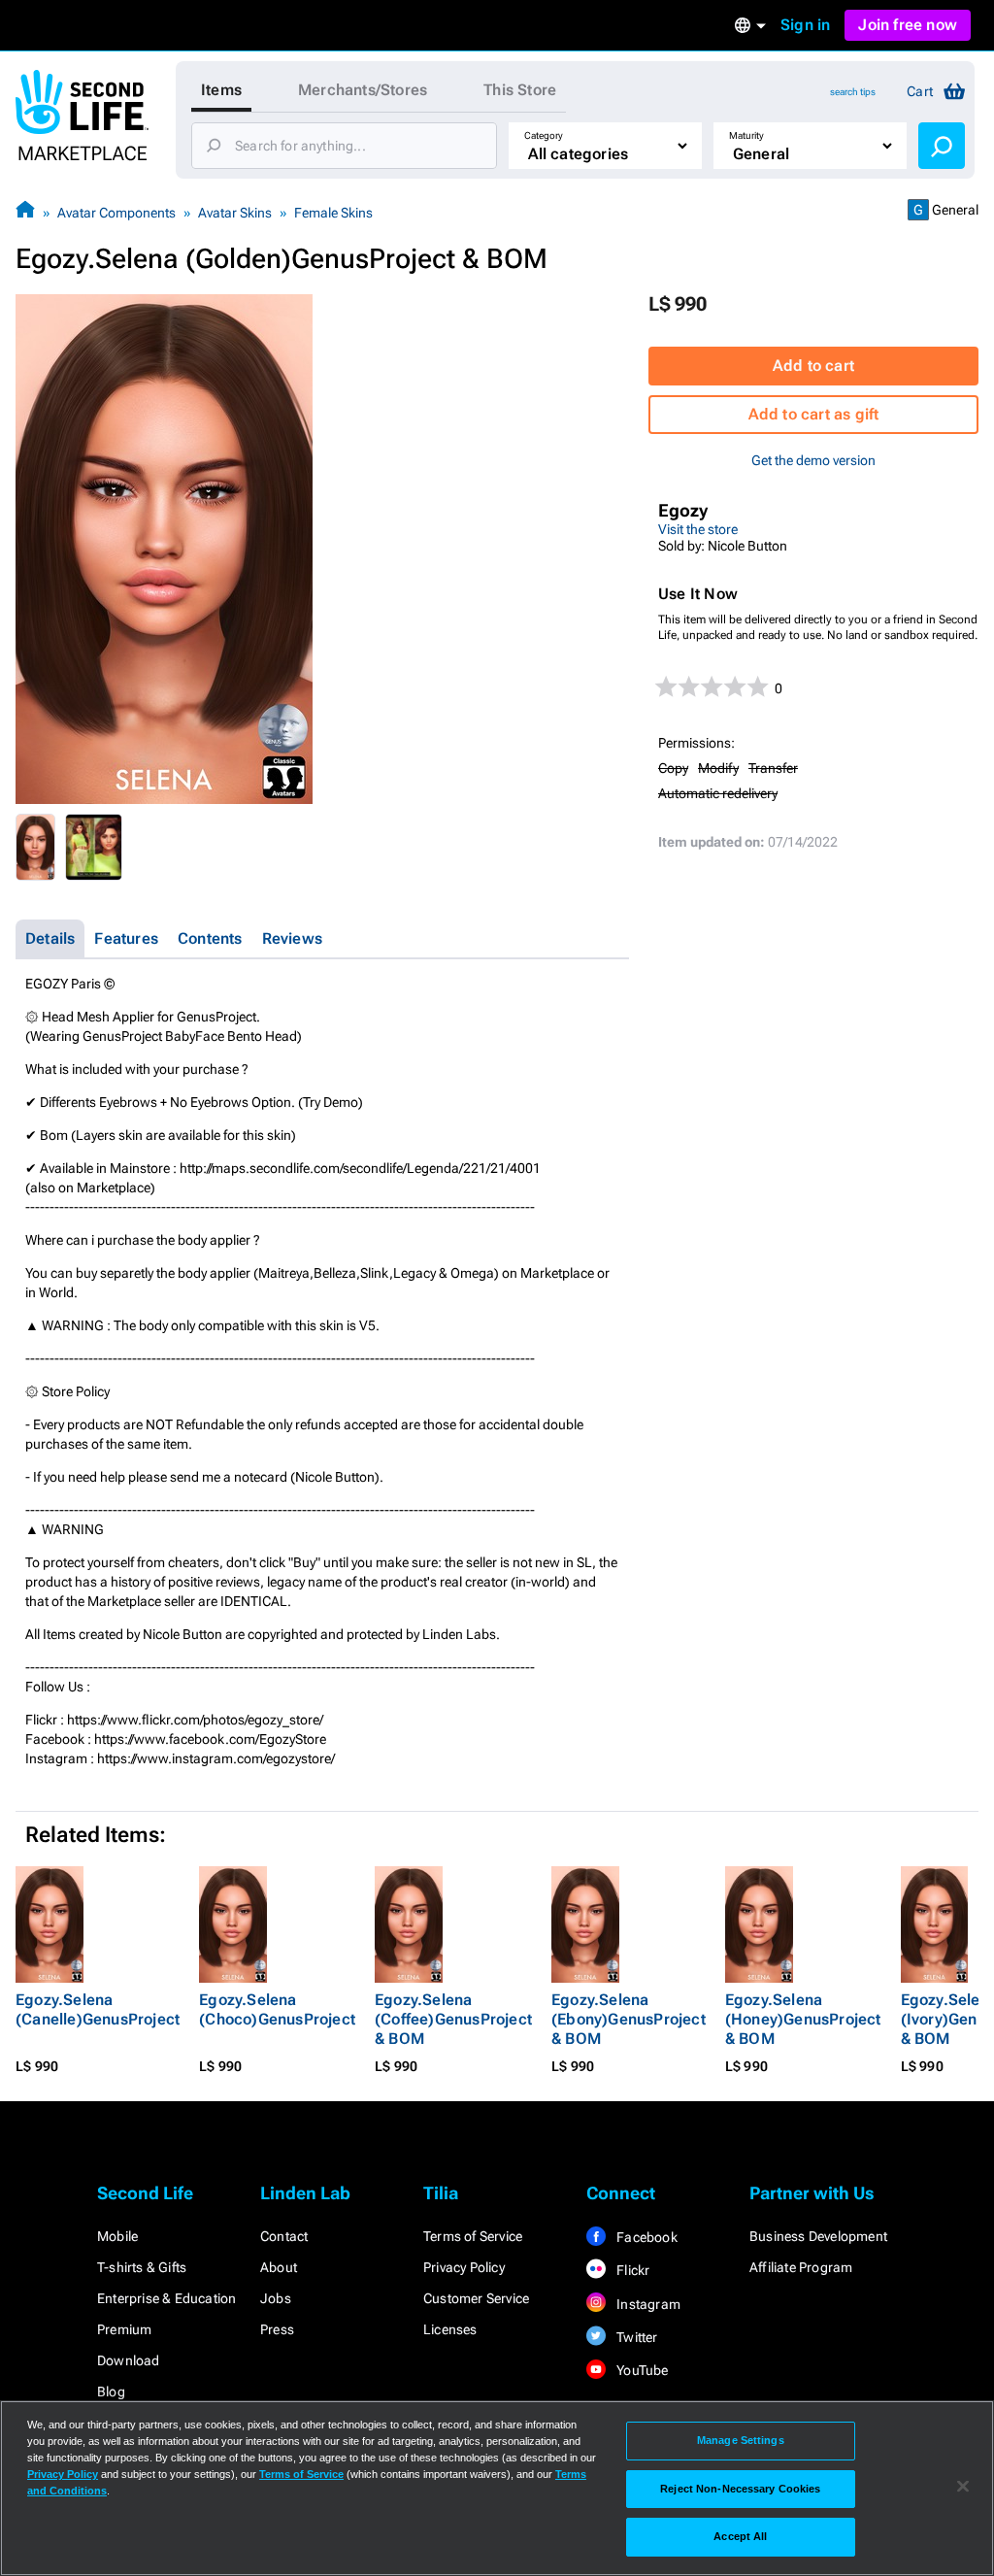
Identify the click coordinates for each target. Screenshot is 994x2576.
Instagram (647, 2304)
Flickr (631, 2270)
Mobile (117, 2236)
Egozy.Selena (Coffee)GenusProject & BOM (453, 2019)
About (279, 2267)
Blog (111, 2392)
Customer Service (476, 2298)
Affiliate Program (801, 2267)
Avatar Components (116, 213)
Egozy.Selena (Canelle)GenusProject (98, 2009)
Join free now (908, 25)
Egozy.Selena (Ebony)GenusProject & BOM (629, 2019)
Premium (124, 2329)
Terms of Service (473, 2236)
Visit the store (698, 529)
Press (277, 2329)
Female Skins (333, 213)
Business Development (818, 2236)
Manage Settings (741, 2440)
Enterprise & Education (166, 2298)
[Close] (963, 2487)
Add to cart (813, 366)
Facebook (646, 2237)
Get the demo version (813, 460)
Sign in (805, 25)
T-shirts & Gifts (142, 2267)
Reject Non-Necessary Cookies (740, 2489)
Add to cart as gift (814, 414)
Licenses (450, 2329)
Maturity (746, 135)
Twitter (636, 2337)
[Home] (25, 212)
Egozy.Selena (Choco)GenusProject (277, 2009)
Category (544, 135)
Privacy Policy (464, 2267)
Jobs (276, 2298)
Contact (284, 2236)
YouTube (641, 2370)
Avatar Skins (235, 213)
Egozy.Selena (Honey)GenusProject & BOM (803, 2019)
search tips (853, 92)
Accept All (740, 2536)
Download (129, 2360)
